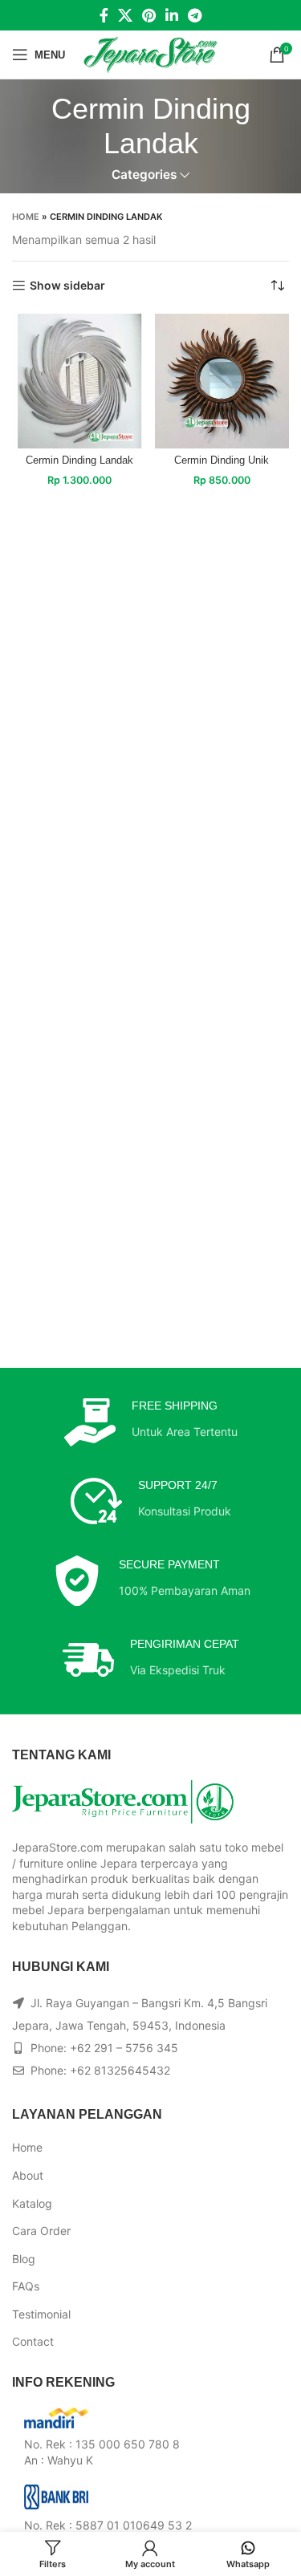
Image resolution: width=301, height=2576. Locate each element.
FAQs (26, 2286)
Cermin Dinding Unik (222, 460)
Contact (33, 2341)
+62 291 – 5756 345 (124, 2048)
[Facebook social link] (104, 15)
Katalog (32, 2203)
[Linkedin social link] (172, 15)
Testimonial (41, 2314)
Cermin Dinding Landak (79, 460)
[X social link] (125, 15)
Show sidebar (67, 286)
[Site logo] (150, 53)
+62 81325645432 (120, 2070)
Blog (24, 2259)
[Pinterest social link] (149, 15)
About (28, 2175)
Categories (144, 174)
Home (26, 217)
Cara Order (41, 2231)
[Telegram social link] (195, 15)
